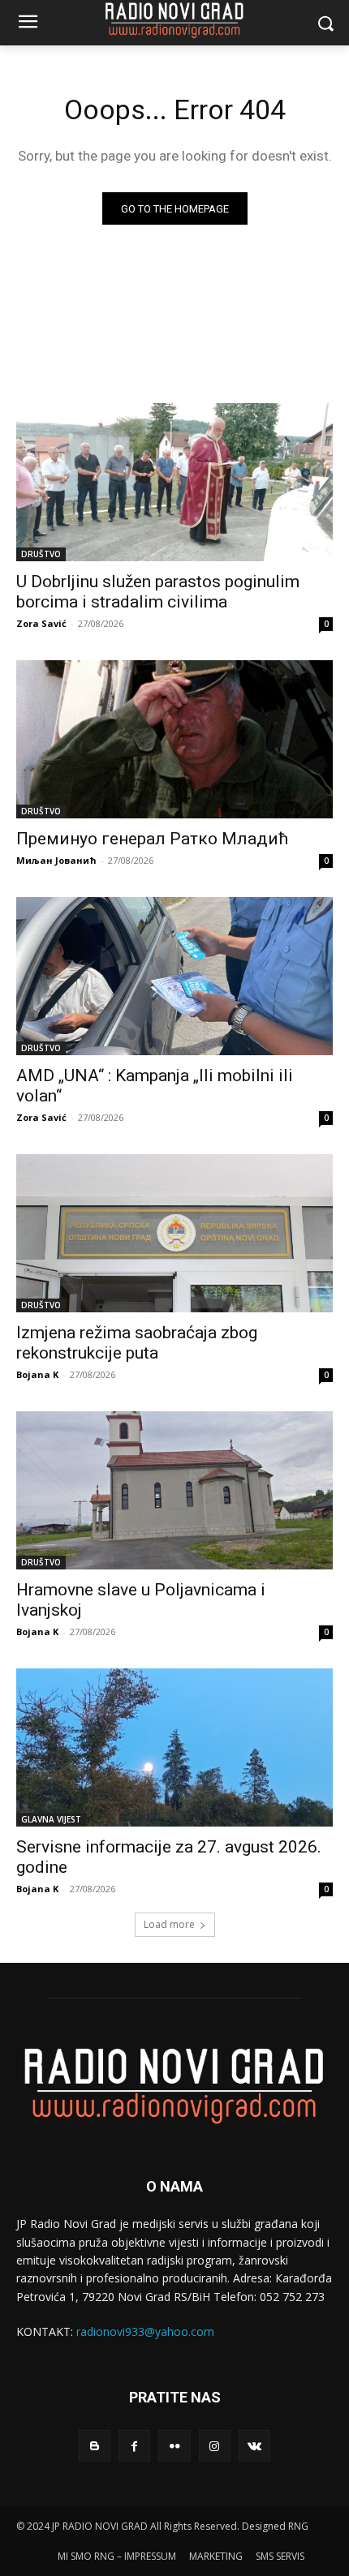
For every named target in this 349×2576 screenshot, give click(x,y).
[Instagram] (215, 2446)
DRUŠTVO (41, 554)
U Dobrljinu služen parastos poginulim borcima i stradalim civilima (158, 592)
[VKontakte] (254, 2446)
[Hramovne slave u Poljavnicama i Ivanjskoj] (174, 1490)
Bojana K (37, 1374)
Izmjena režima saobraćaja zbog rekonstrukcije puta (137, 1343)
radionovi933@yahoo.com (145, 2331)
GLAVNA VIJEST (51, 1819)
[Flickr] (174, 2446)
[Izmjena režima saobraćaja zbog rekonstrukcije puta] (174, 1233)
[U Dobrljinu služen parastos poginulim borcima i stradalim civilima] (174, 482)
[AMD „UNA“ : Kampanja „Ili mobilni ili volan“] (174, 976)
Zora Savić (41, 623)
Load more (169, 1924)
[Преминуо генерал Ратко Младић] (174, 739)
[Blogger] (95, 2446)
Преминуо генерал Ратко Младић (153, 839)
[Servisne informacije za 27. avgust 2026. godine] (174, 1747)
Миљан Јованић (56, 860)
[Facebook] (134, 2446)
